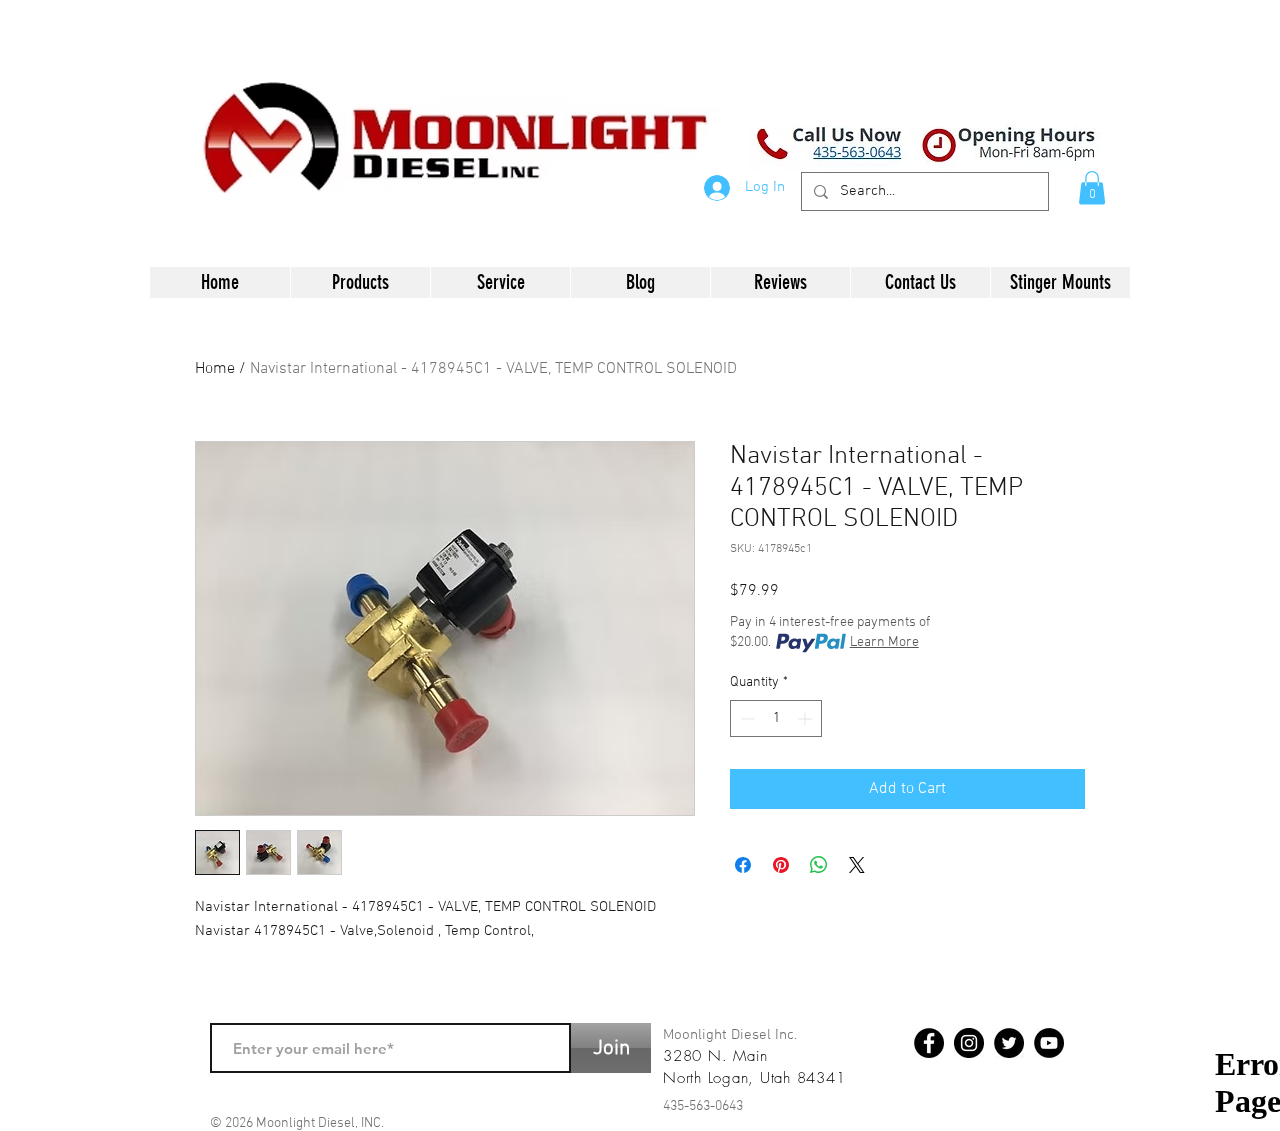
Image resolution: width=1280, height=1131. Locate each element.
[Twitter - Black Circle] (1009, 1043)
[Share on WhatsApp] (819, 865)
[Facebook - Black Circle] (929, 1043)
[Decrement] (745, 718)
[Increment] (806, 718)
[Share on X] (857, 865)
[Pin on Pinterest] (781, 865)
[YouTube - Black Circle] (1049, 1043)
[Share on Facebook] (743, 865)
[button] (1092, 187)
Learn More (884, 642)
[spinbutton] (776, 718)
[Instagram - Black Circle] (969, 1043)
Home (215, 369)
